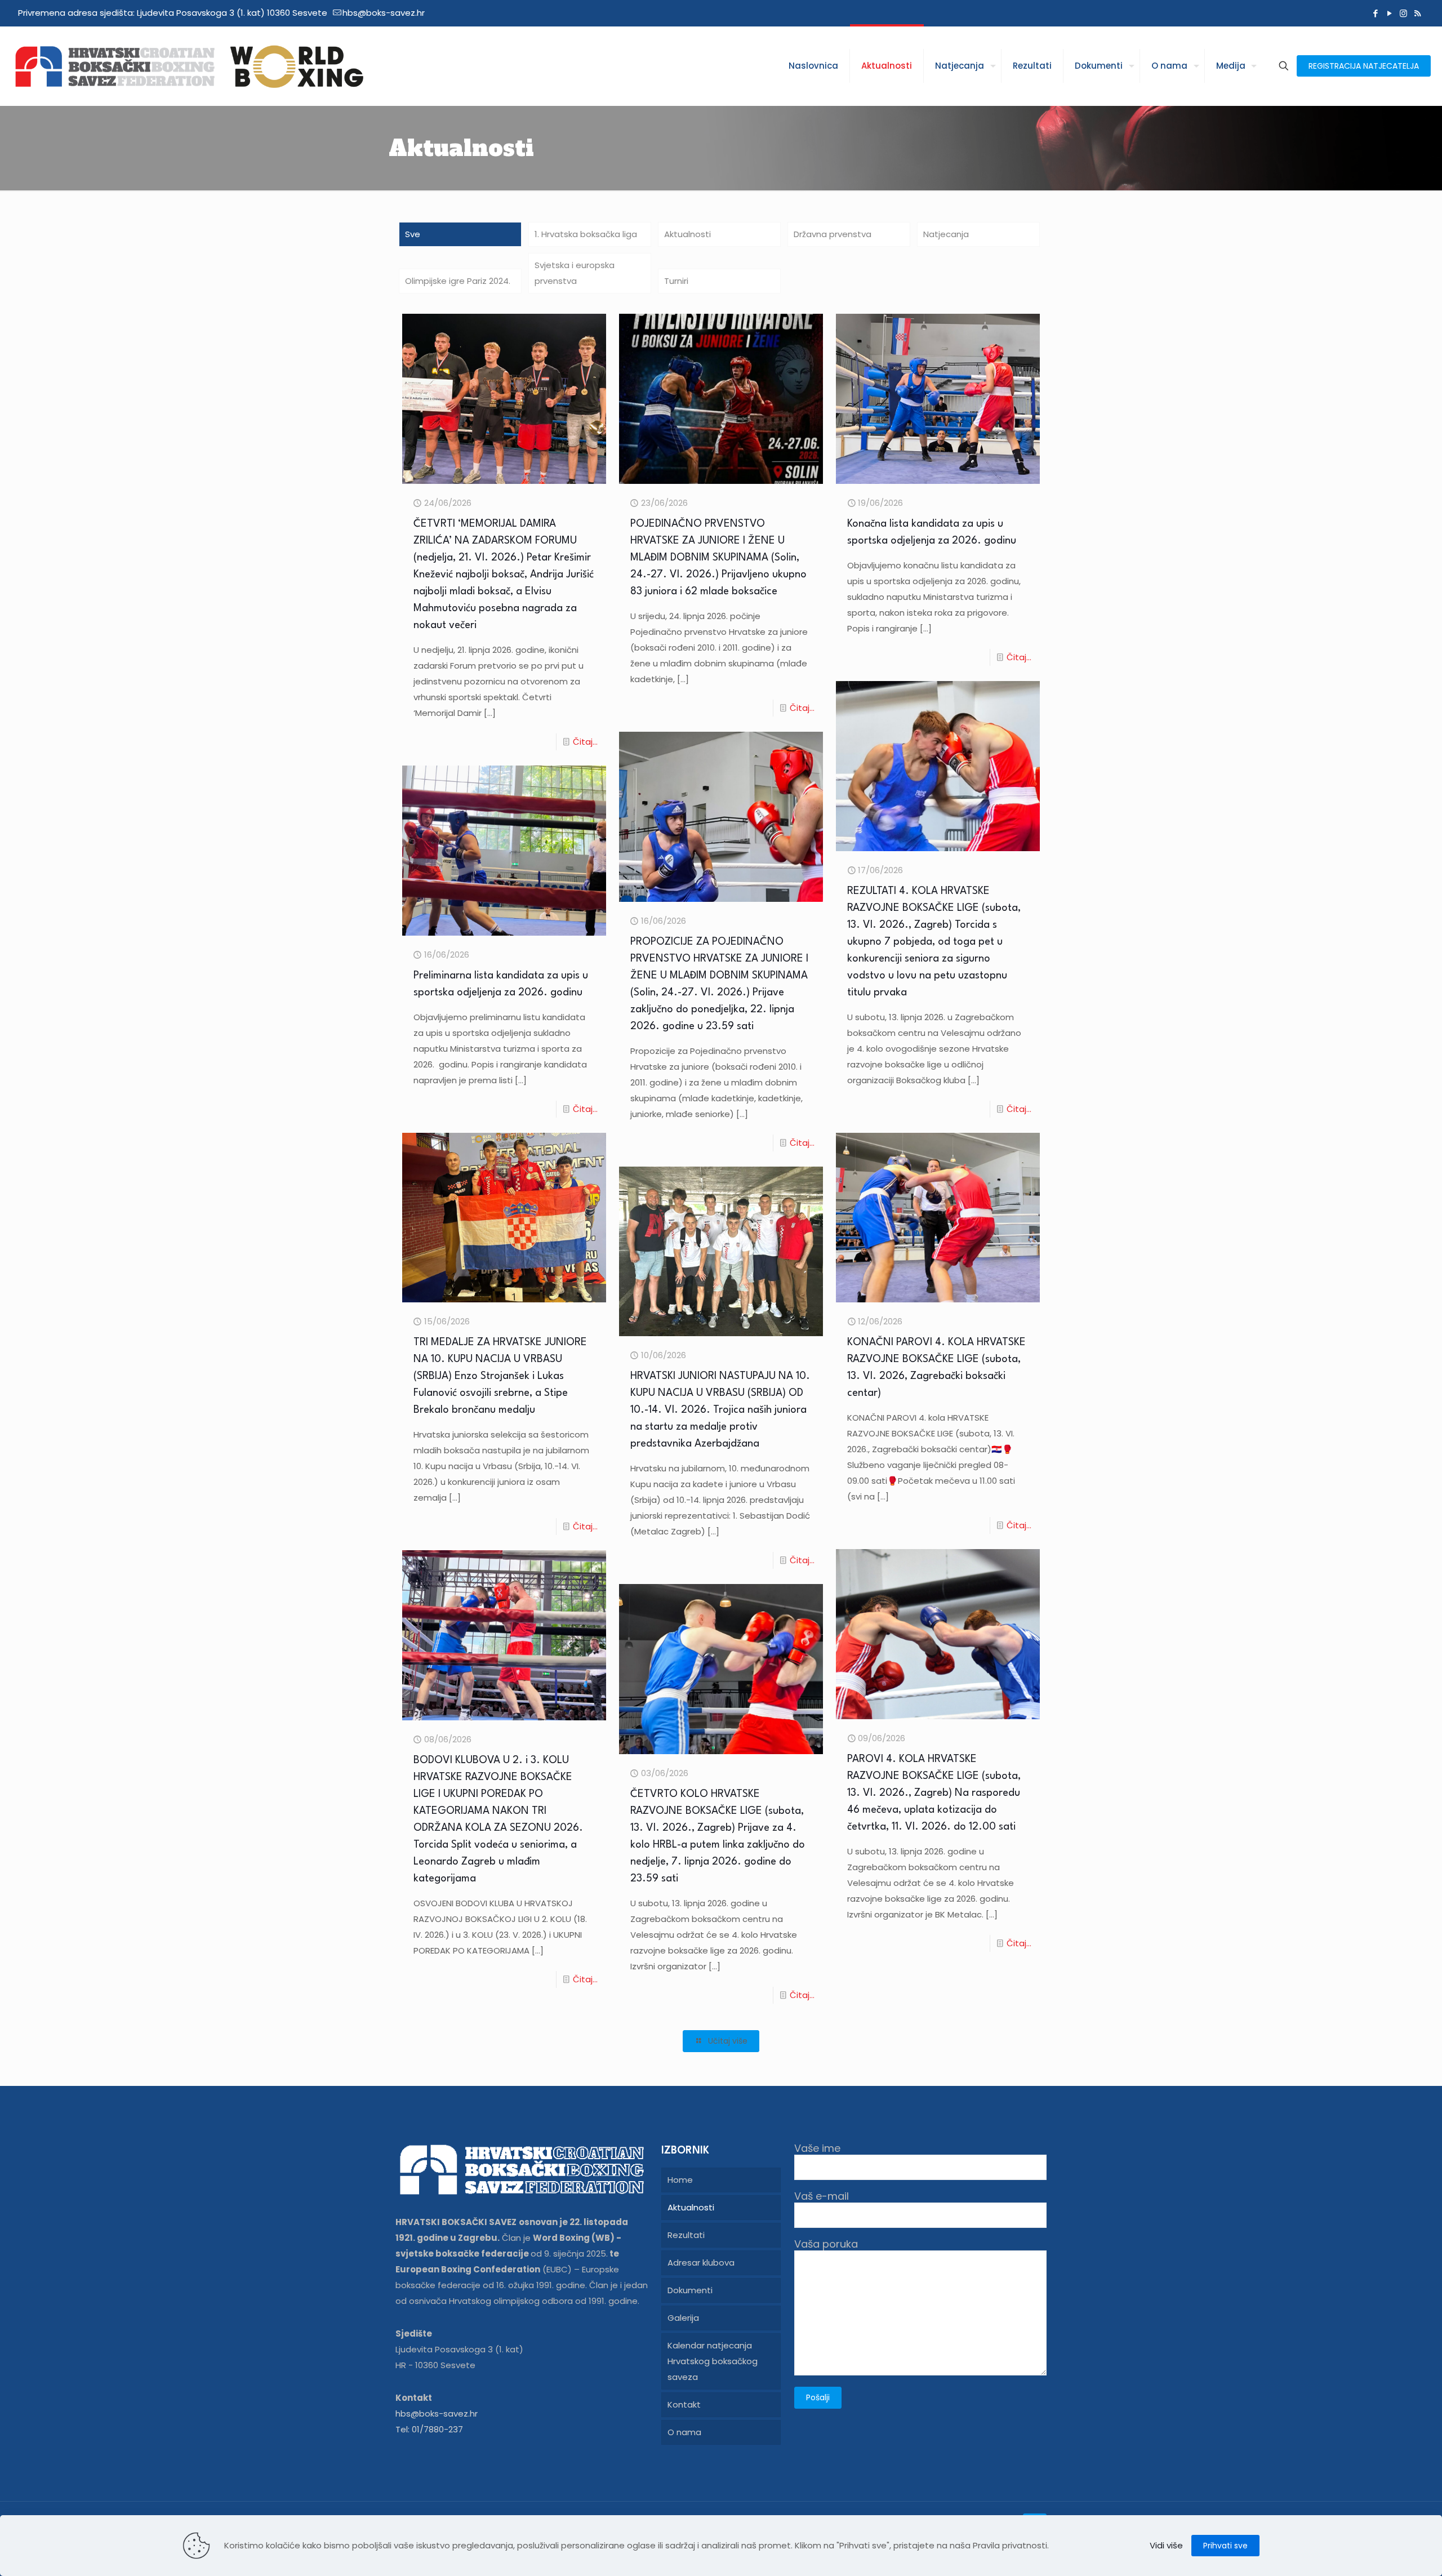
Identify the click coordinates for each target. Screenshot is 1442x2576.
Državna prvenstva (833, 234)
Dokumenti (690, 2290)
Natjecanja (946, 234)
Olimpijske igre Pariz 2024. (458, 281)
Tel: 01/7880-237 (429, 2429)
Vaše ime (817, 2149)
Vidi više (1166, 2545)
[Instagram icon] (1403, 13)
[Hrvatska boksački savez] (189, 66)
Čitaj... (585, 742)
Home (680, 2180)
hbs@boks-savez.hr (384, 13)
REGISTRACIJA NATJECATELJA (1364, 66)
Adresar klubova (701, 2263)
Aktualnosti (687, 234)
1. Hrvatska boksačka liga (586, 234)
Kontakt (684, 2404)
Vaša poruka (826, 2244)
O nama (684, 2432)
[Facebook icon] (1375, 13)
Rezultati (686, 2235)
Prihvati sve (1225, 2546)
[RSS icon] (1417, 13)
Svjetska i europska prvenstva (575, 273)
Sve (413, 234)
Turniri (676, 281)
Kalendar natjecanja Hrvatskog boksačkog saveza (713, 2361)
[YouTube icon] (1389, 13)
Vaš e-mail (822, 2197)
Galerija (683, 2318)
